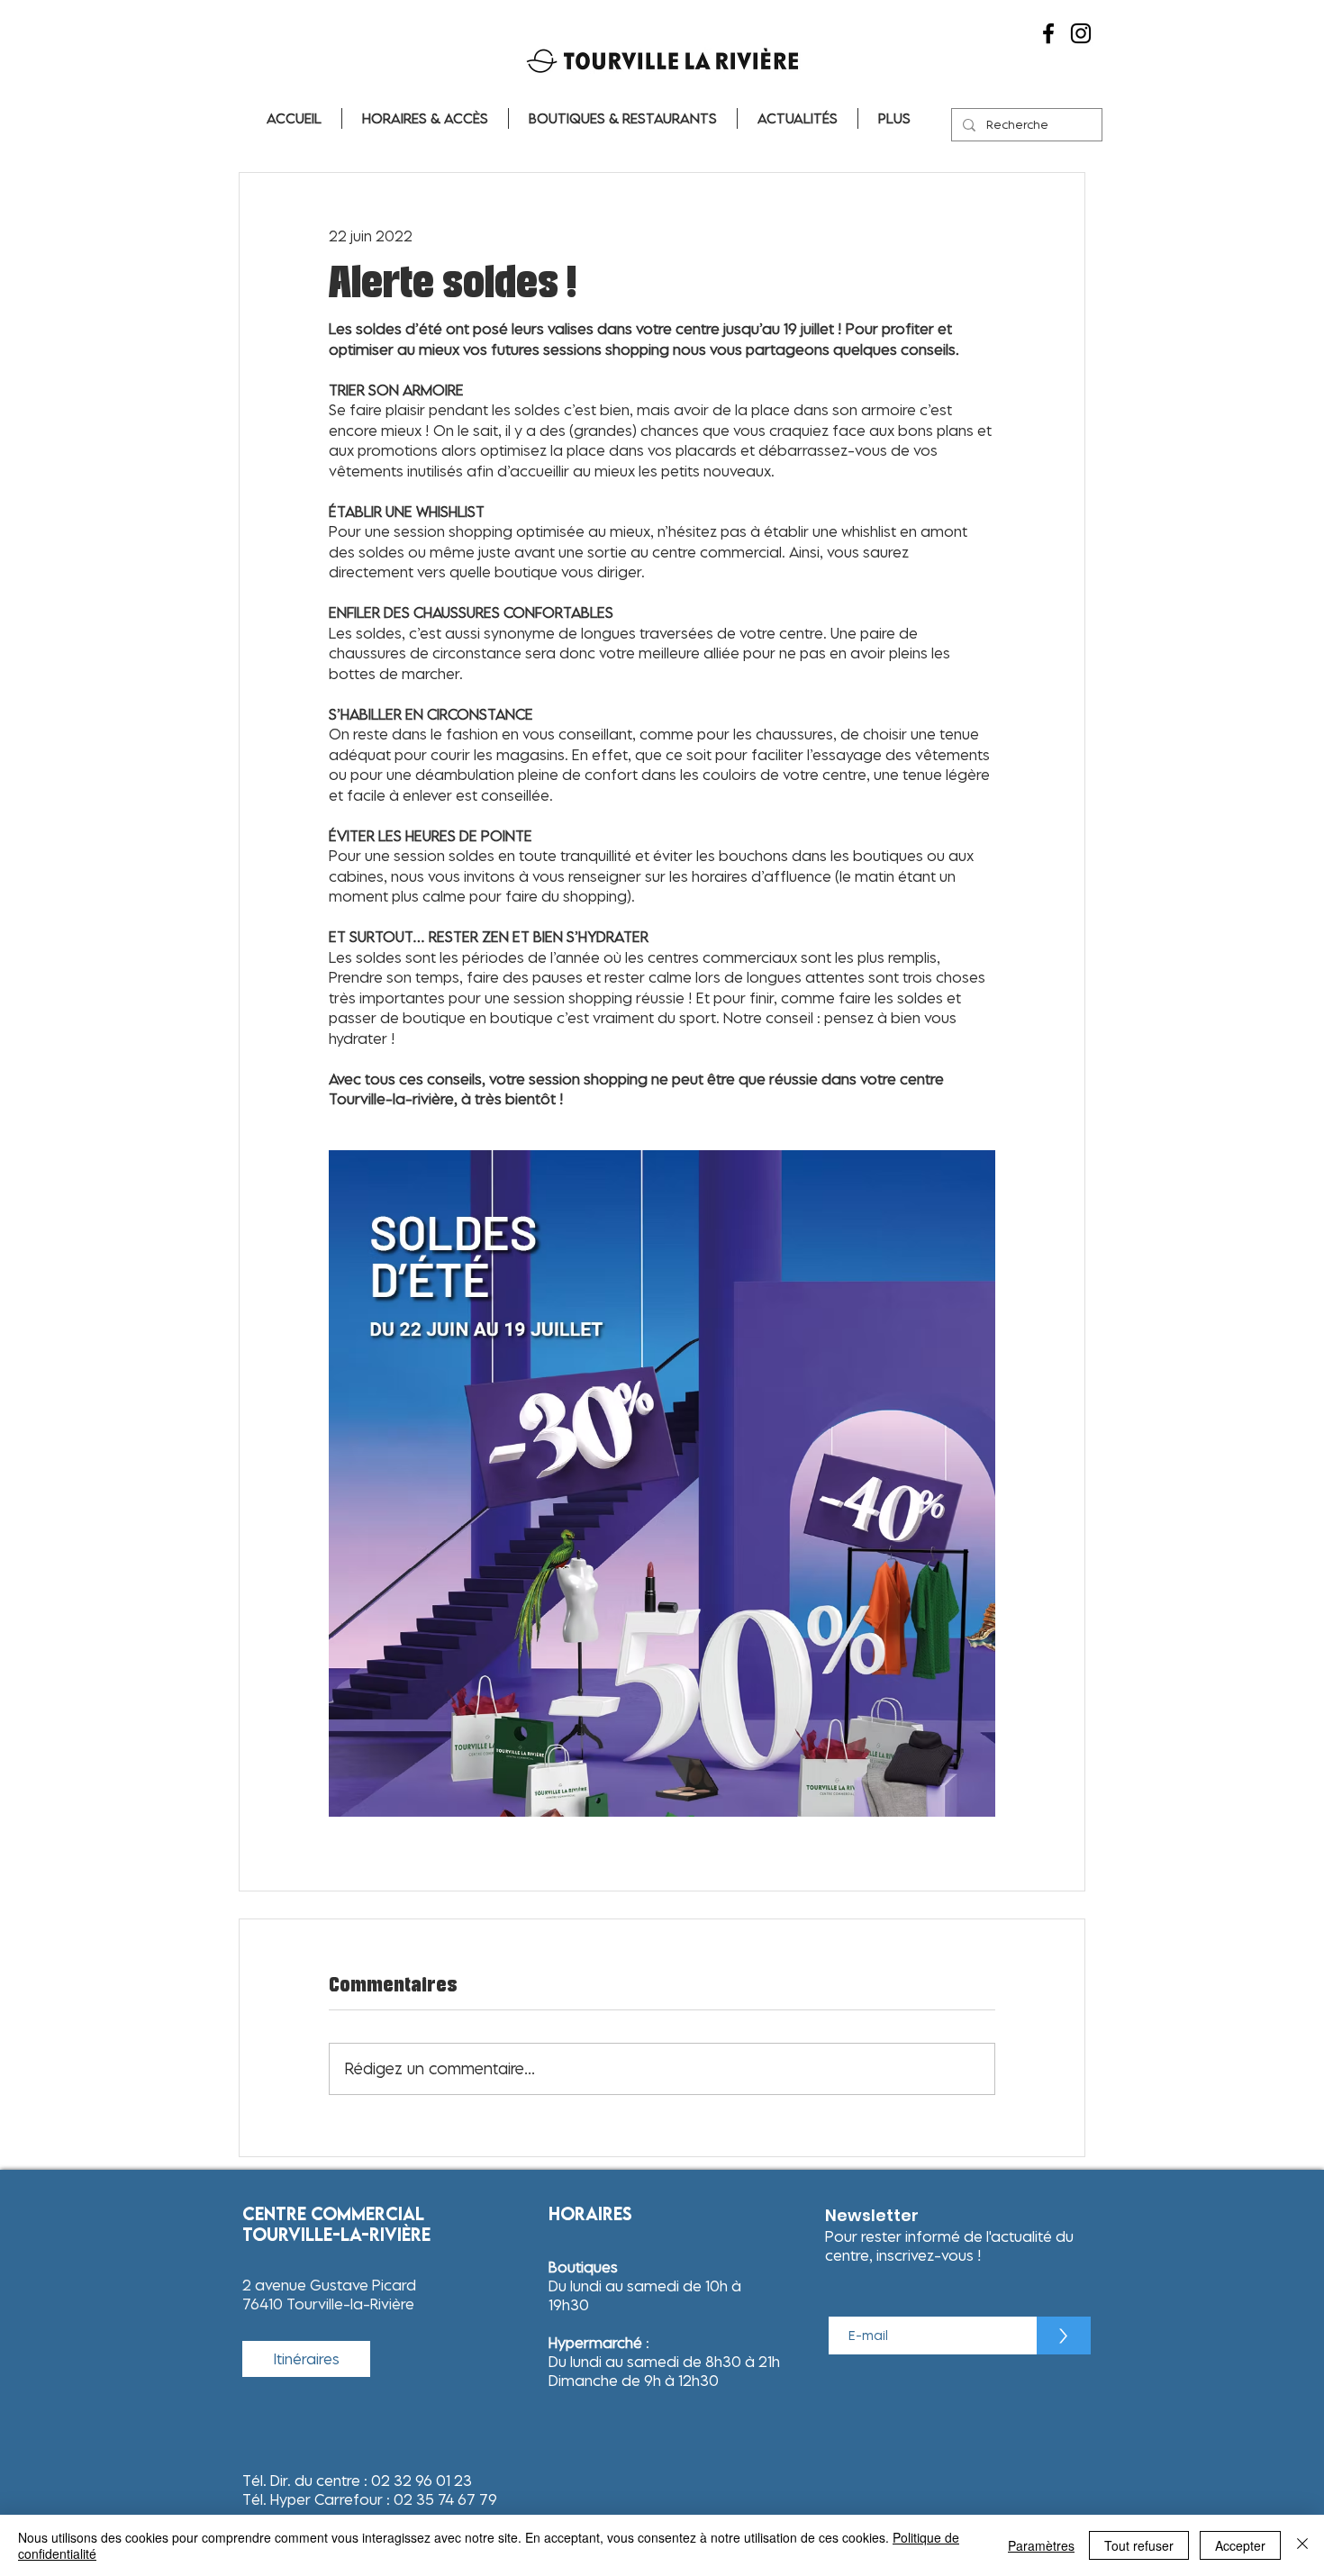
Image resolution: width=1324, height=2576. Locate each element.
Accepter (1240, 2545)
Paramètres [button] (1041, 2545)
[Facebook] (1048, 33)
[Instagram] (1081, 33)
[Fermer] (1302, 2545)
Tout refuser (1139, 2545)
